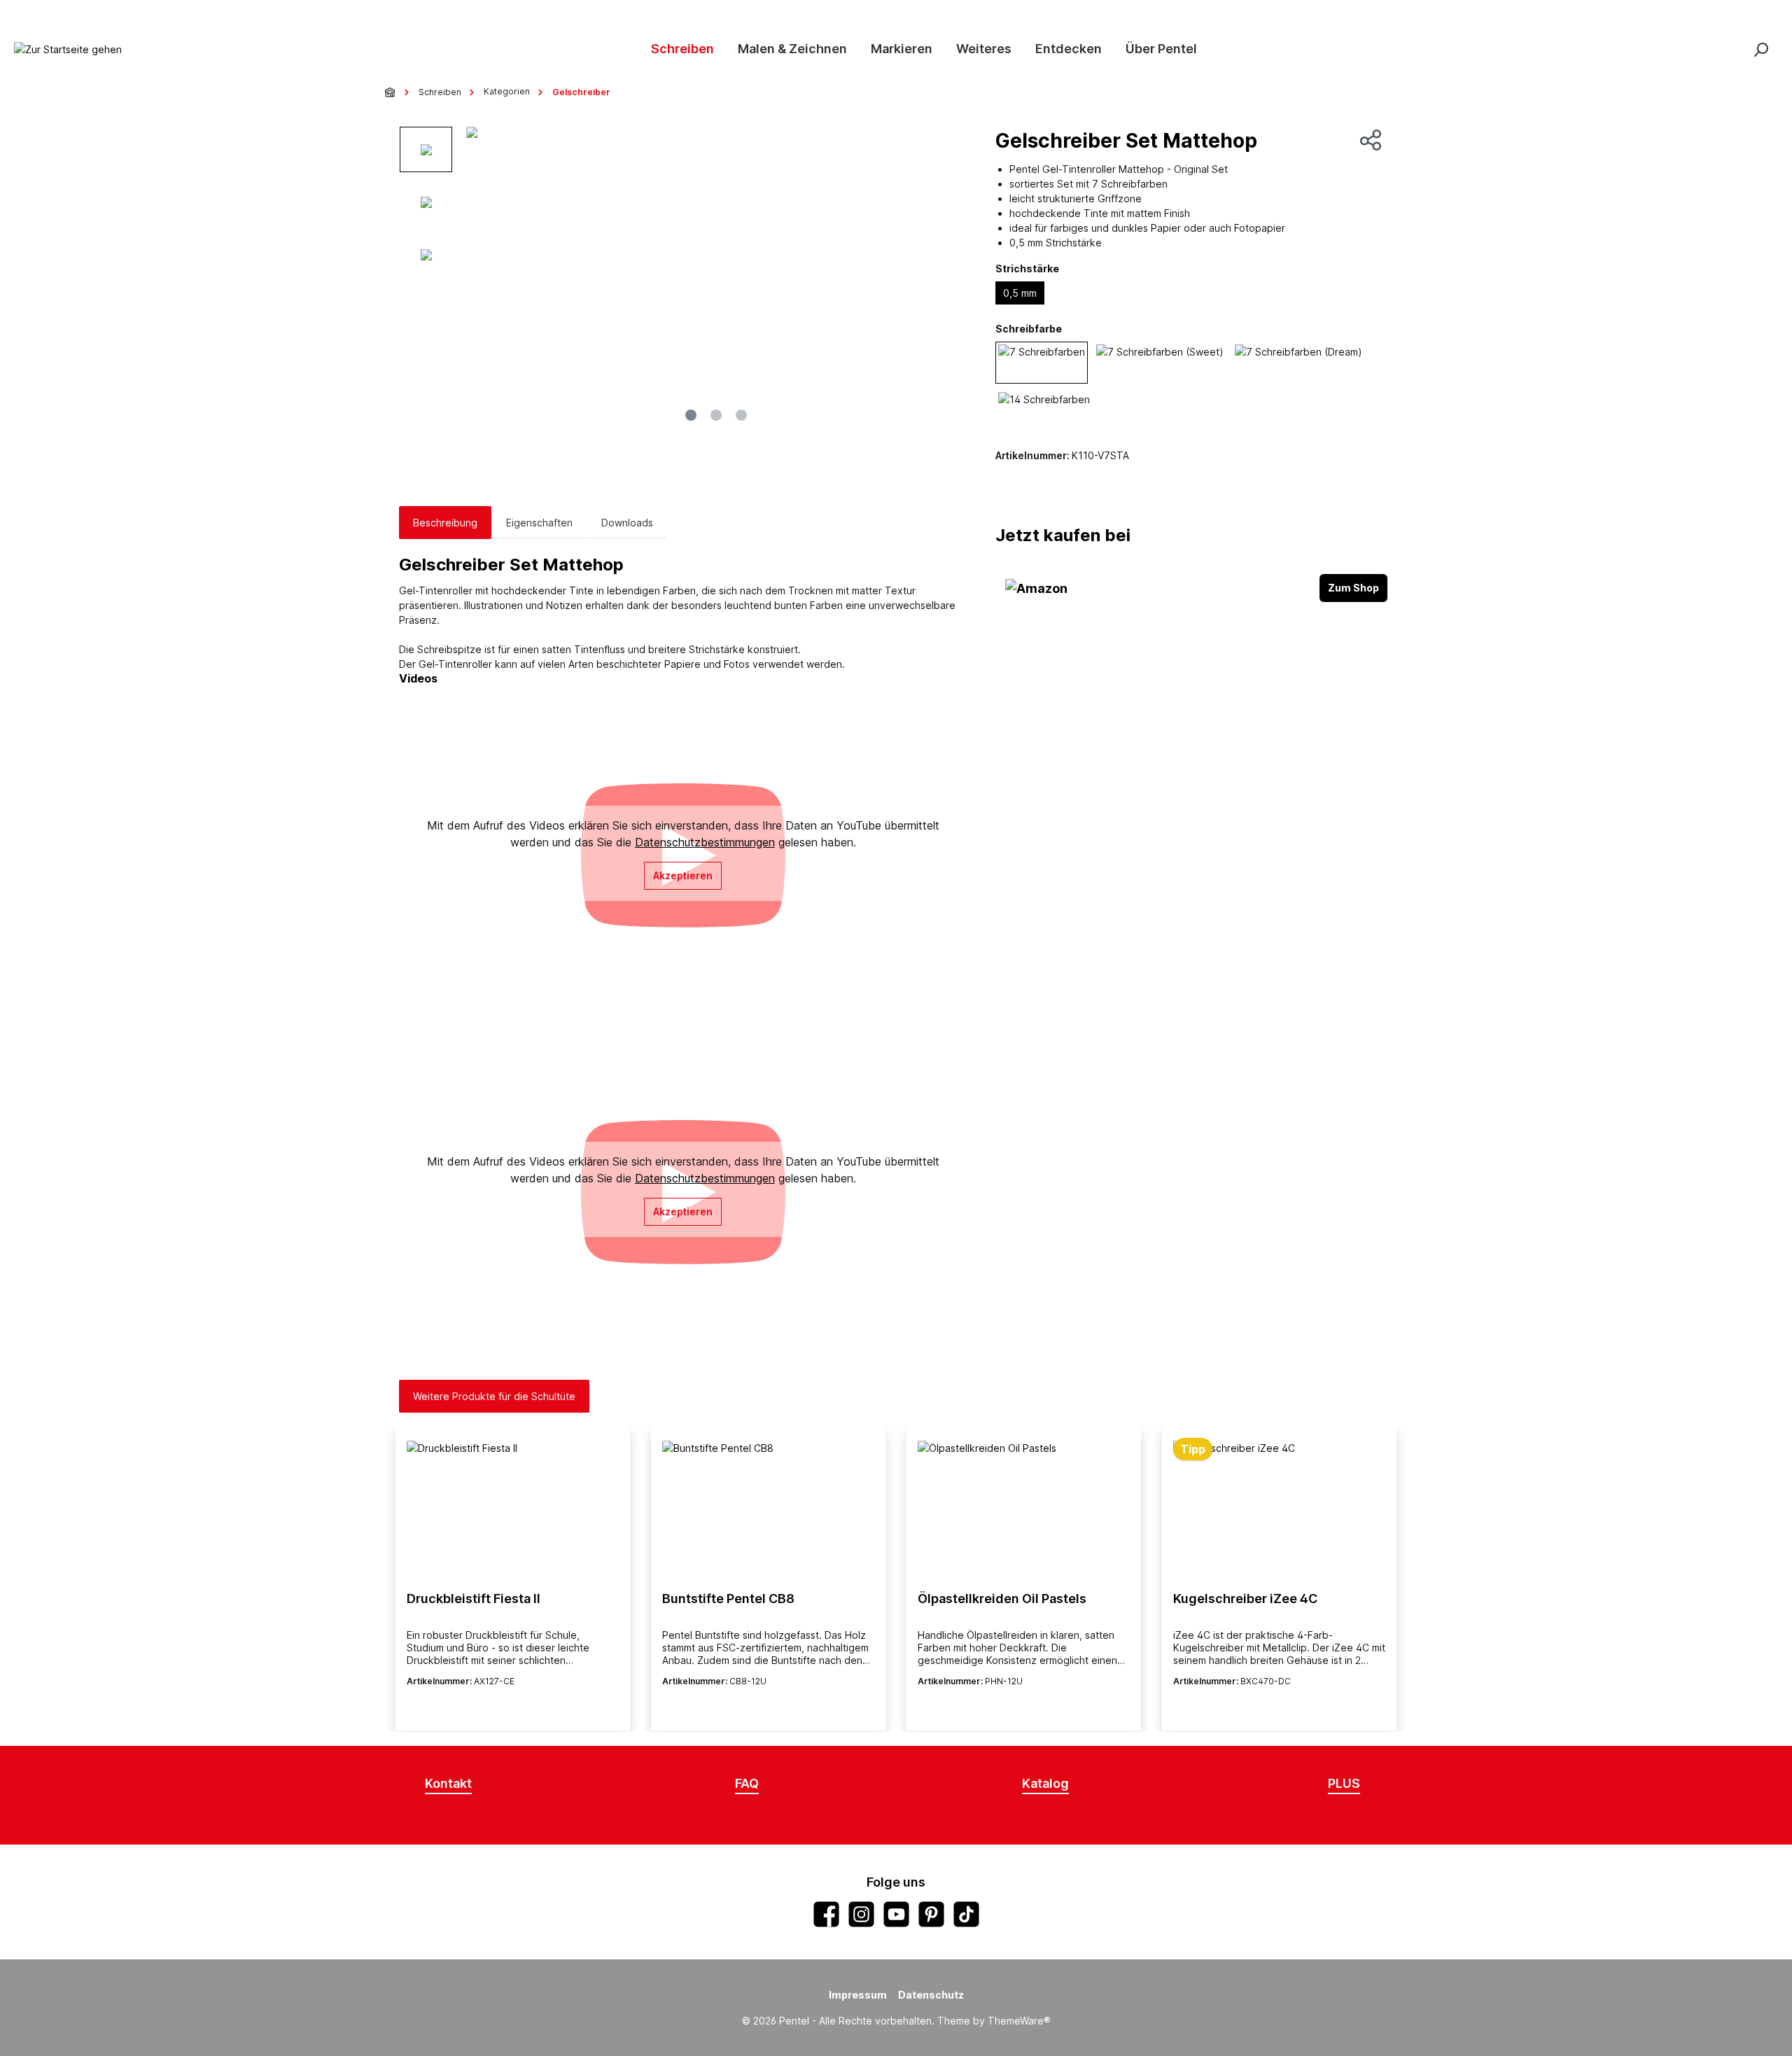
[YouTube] (896, 1914)
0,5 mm (1020, 293)
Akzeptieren (683, 875)
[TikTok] (966, 1914)
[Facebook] (826, 1914)
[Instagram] (861, 1914)
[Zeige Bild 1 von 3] (691, 415)
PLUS (1344, 1783)
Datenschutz (931, 1995)
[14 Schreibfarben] (1044, 410)
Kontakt (448, 1783)
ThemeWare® (1019, 2021)
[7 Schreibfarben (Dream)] (1298, 363)
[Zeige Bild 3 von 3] (741, 415)
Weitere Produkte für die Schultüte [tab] (494, 1396)
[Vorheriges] (482, 278)
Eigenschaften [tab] (539, 523)
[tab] (445, 523)
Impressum (858, 1995)
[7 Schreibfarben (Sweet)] (1160, 363)
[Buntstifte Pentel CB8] (768, 1511)
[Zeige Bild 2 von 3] (716, 415)
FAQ (747, 1783)
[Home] (391, 92)
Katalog (1045, 1783)
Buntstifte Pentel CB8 (728, 1599)
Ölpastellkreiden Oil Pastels (1002, 1599)
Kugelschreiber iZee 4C (1245, 1599)
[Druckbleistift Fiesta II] (513, 1511)
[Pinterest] (931, 1914)
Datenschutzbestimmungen (705, 842)
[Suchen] (1760, 49)
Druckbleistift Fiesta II (474, 1599)
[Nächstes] (951, 278)
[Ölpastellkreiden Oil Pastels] (1024, 1511)
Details (513, 1706)
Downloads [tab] (627, 523)
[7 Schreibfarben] (1042, 363)
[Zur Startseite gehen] (68, 49)
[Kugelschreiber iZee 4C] (1279, 1511)
